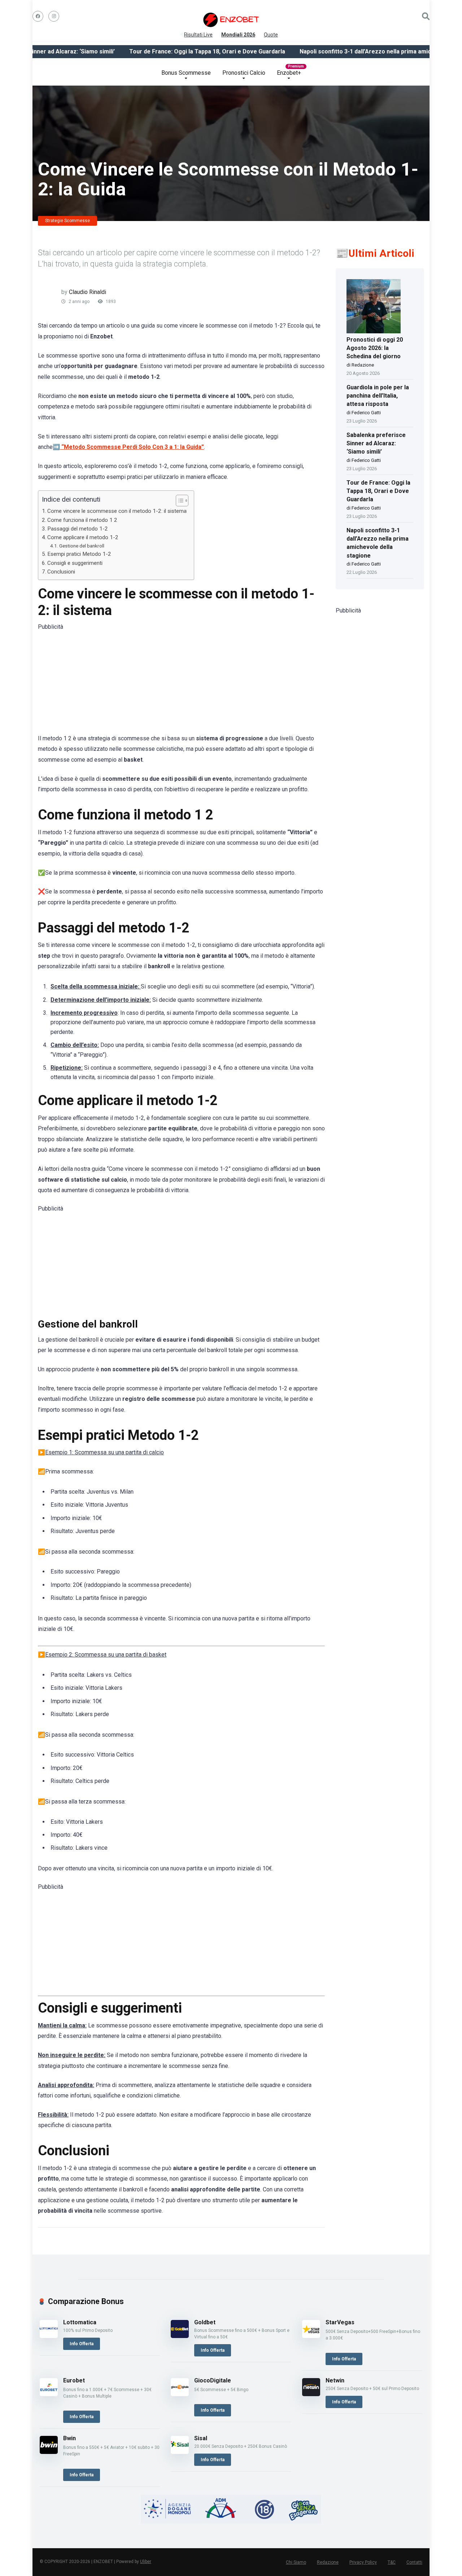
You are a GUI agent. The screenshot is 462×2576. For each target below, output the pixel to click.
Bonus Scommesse (186, 73)
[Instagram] (54, 16)
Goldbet (205, 2322)
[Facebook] (38, 16)
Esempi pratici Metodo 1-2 (79, 554)
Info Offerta (82, 2344)
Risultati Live (198, 33)
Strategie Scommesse (67, 221)
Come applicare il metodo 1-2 (83, 537)
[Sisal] (180, 2452)
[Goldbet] (180, 2336)
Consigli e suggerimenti (75, 563)
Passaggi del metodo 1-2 (78, 529)
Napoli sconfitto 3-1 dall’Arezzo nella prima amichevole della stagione (361, 51)
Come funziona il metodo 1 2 (82, 520)
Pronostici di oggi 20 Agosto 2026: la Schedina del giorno (375, 348)
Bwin (69, 2438)
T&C (392, 2562)
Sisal (201, 2438)
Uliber (146, 2562)
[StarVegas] (311, 2336)
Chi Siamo (296, 2562)
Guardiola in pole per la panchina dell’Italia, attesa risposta (378, 396)
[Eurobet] (49, 2394)
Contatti (414, 2562)
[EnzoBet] (231, 20)
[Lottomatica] (49, 2336)
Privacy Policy (363, 2562)
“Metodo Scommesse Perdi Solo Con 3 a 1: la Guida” (133, 447)
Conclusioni (61, 572)
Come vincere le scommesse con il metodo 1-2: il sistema (117, 511)
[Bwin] (49, 2452)
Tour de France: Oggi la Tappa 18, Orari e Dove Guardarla (174, 51)
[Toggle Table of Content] (178, 501)
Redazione (328, 2562)
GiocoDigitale (213, 2380)
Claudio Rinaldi (88, 292)
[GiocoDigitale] (180, 2394)
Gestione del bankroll (82, 546)
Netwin (335, 2380)
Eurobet (74, 2380)
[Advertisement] (181, 683)
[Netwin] (311, 2394)
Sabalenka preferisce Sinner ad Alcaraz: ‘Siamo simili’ (376, 443)
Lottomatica (80, 2322)
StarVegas (340, 2322)
